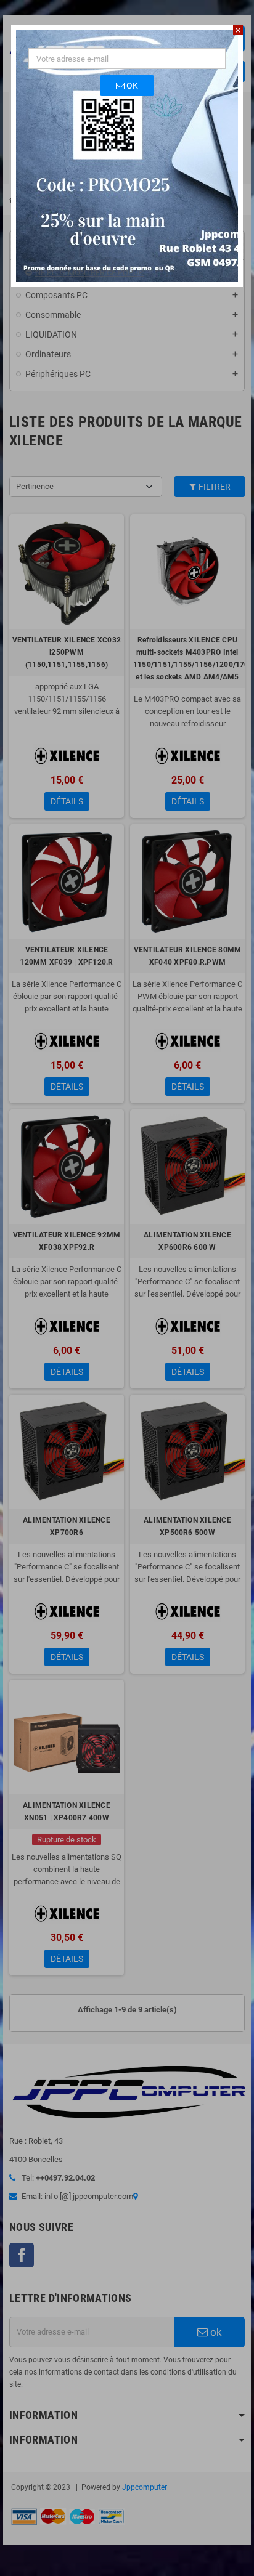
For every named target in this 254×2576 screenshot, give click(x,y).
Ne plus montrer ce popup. (89, 273)
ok (131, 86)
